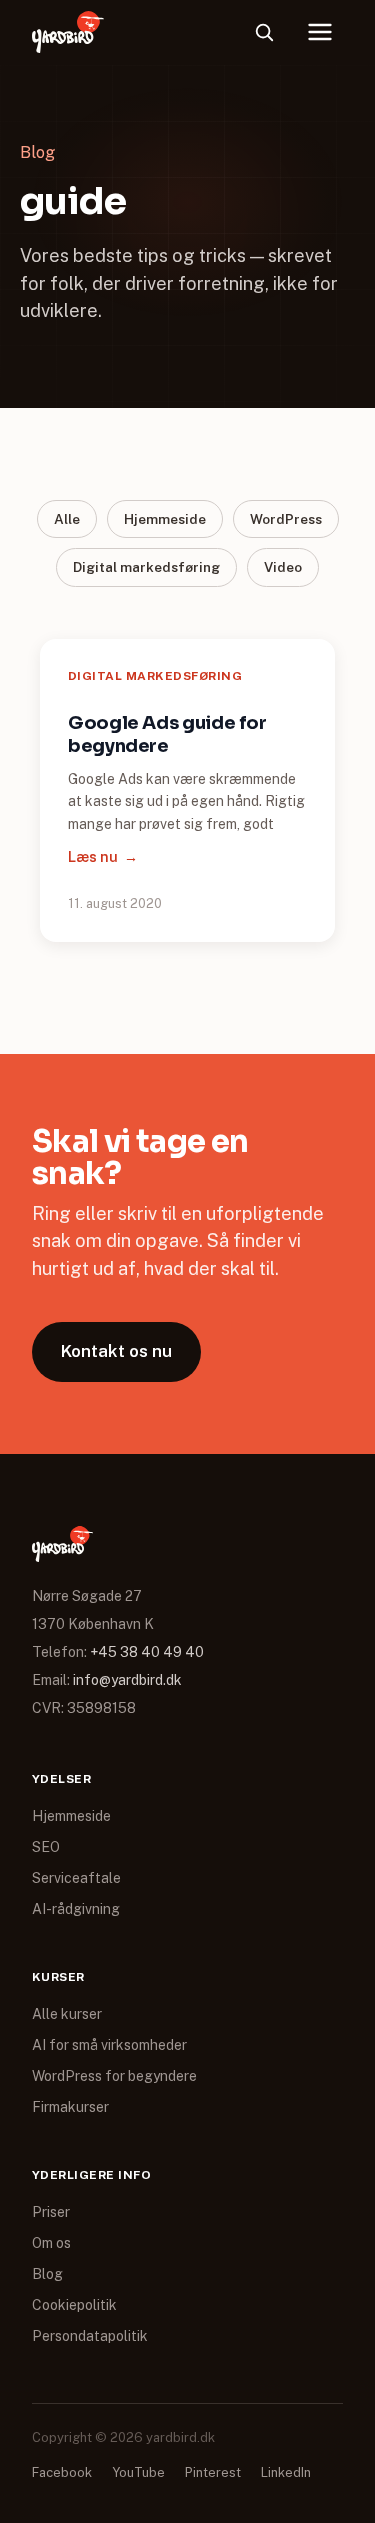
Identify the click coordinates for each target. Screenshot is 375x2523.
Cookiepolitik (74, 2305)
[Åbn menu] (320, 32)
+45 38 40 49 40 (147, 1652)
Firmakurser (70, 2107)
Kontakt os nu (116, 1351)
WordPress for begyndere (114, 2076)
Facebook (62, 2472)
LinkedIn (286, 2472)
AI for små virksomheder (109, 2045)
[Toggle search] (264, 32)
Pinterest (213, 2472)
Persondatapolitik (90, 2336)
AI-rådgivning (76, 1909)
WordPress (286, 519)
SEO (46, 1847)
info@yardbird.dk (127, 1680)
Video (283, 567)
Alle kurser (67, 2014)
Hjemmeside (165, 519)
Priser (51, 2212)
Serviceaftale (76, 1878)
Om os (51, 2243)
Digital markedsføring (146, 567)
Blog (47, 2274)
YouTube (138, 2472)
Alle (67, 519)
